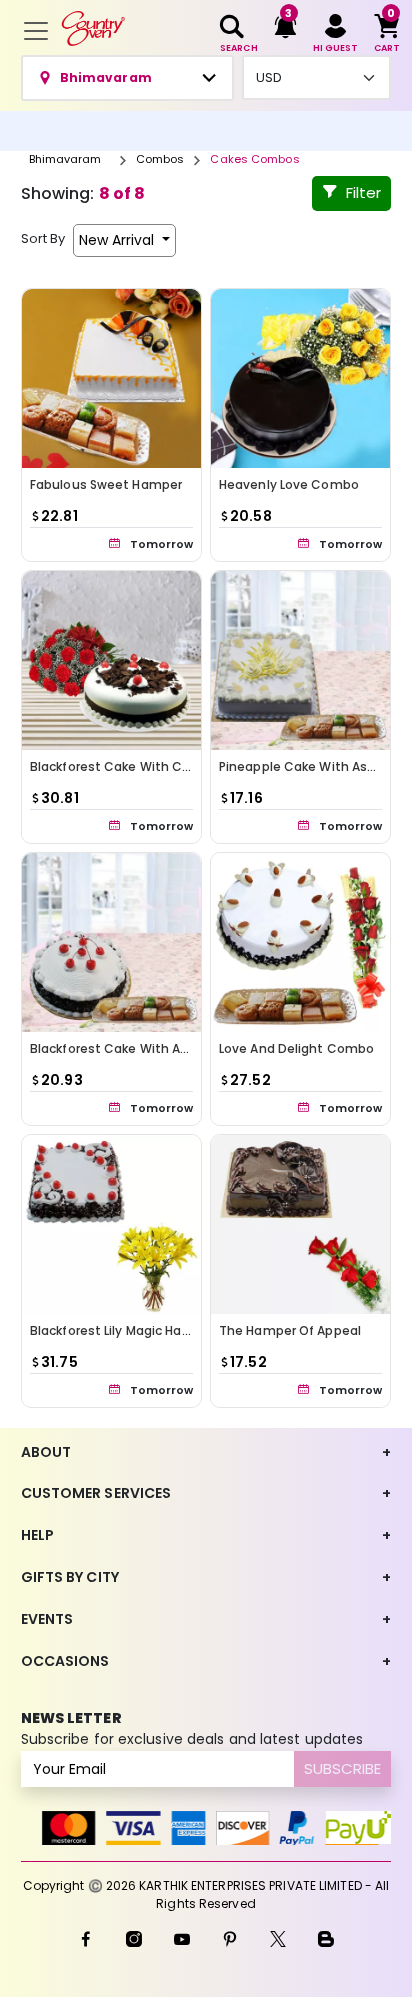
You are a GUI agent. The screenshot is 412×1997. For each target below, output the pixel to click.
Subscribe (342, 1768)
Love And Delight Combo (296, 1048)
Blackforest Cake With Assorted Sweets (154, 1048)
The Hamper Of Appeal (290, 1330)
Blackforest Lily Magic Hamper (122, 1330)
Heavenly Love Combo (289, 484)
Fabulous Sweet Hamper (106, 484)
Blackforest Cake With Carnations (136, 766)
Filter (363, 192)
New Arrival (118, 240)
